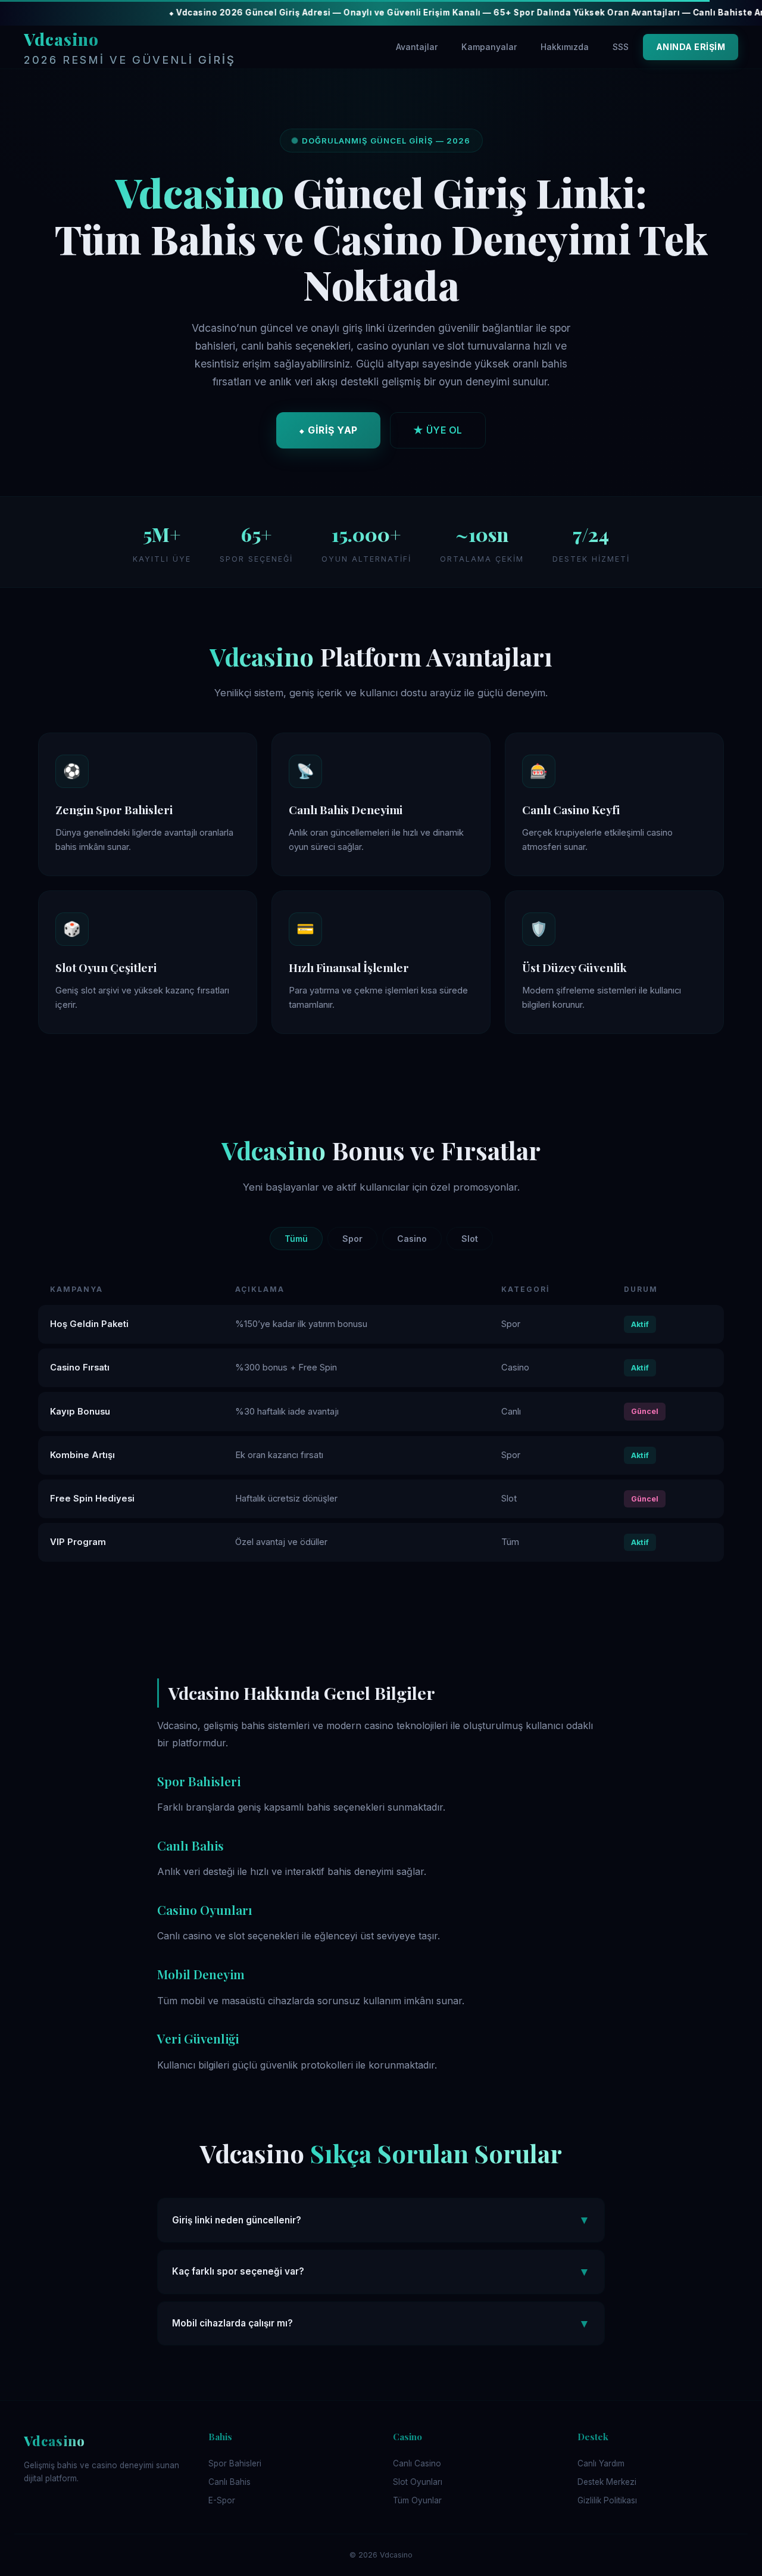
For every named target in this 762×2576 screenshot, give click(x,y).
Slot (470, 1239)
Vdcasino (130, 47)
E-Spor (222, 2500)
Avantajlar (417, 47)
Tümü (296, 1239)
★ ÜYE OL (438, 430)
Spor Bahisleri (235, 2463)
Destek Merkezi (607, 2482)
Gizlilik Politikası (607, 2500)
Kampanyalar (489, 47)
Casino (412, 1239)
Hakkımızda (565, 47)
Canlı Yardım (601, 2463)
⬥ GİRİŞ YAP (328, 430)
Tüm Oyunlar (417, 2500)
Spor (352, 1239)
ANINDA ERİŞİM (691, 47)
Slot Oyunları (418, 2482)
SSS (621, 47)
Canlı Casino (417, 2463)
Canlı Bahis (229, 2482)
